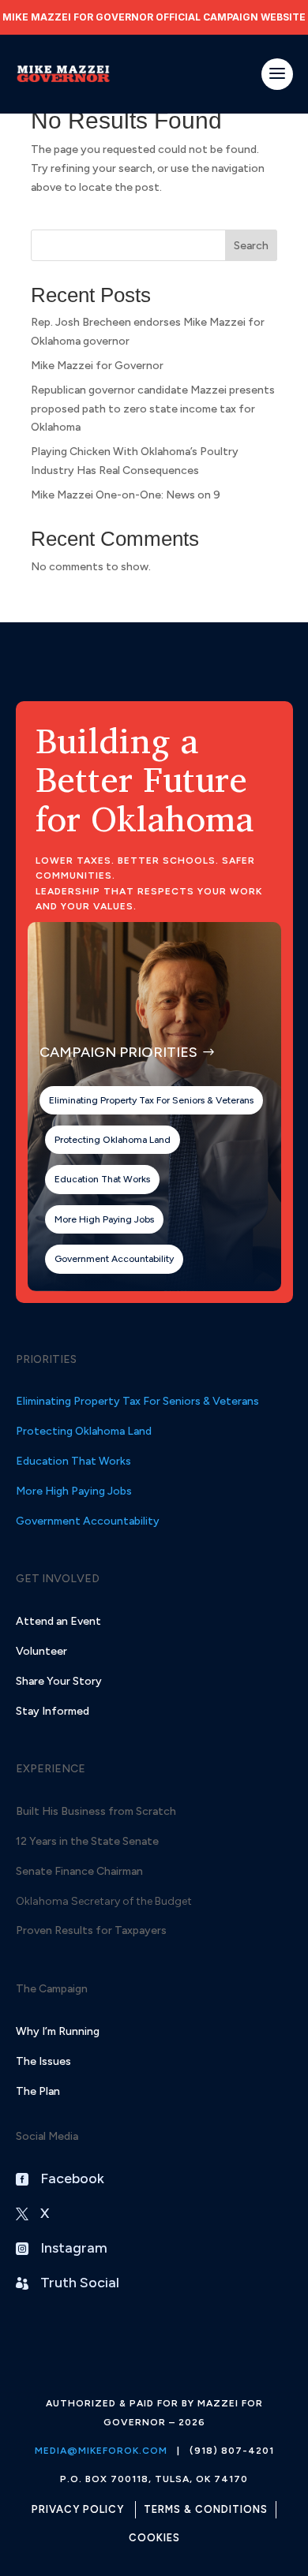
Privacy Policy (78, 2509)
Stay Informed (53, 1711)
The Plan (38, 2091)
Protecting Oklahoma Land (113, 1140)
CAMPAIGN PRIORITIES (118, 1052)
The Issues (43, 2061)
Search (251, 246)
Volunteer (41, 1651)
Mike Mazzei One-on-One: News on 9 (126, 495)
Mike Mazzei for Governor (97, 366)
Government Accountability (114, 1259)
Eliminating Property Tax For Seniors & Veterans (151, 1100)
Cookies (154, 2538)
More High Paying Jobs (104, 1219)
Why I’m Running (58, 2031)
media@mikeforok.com (101, 2451)
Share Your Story (59, 1681)
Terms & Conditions (206, 2509)
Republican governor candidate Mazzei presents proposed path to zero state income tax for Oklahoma (153, 409)
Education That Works (102, 1179)
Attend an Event (58, 1621)
